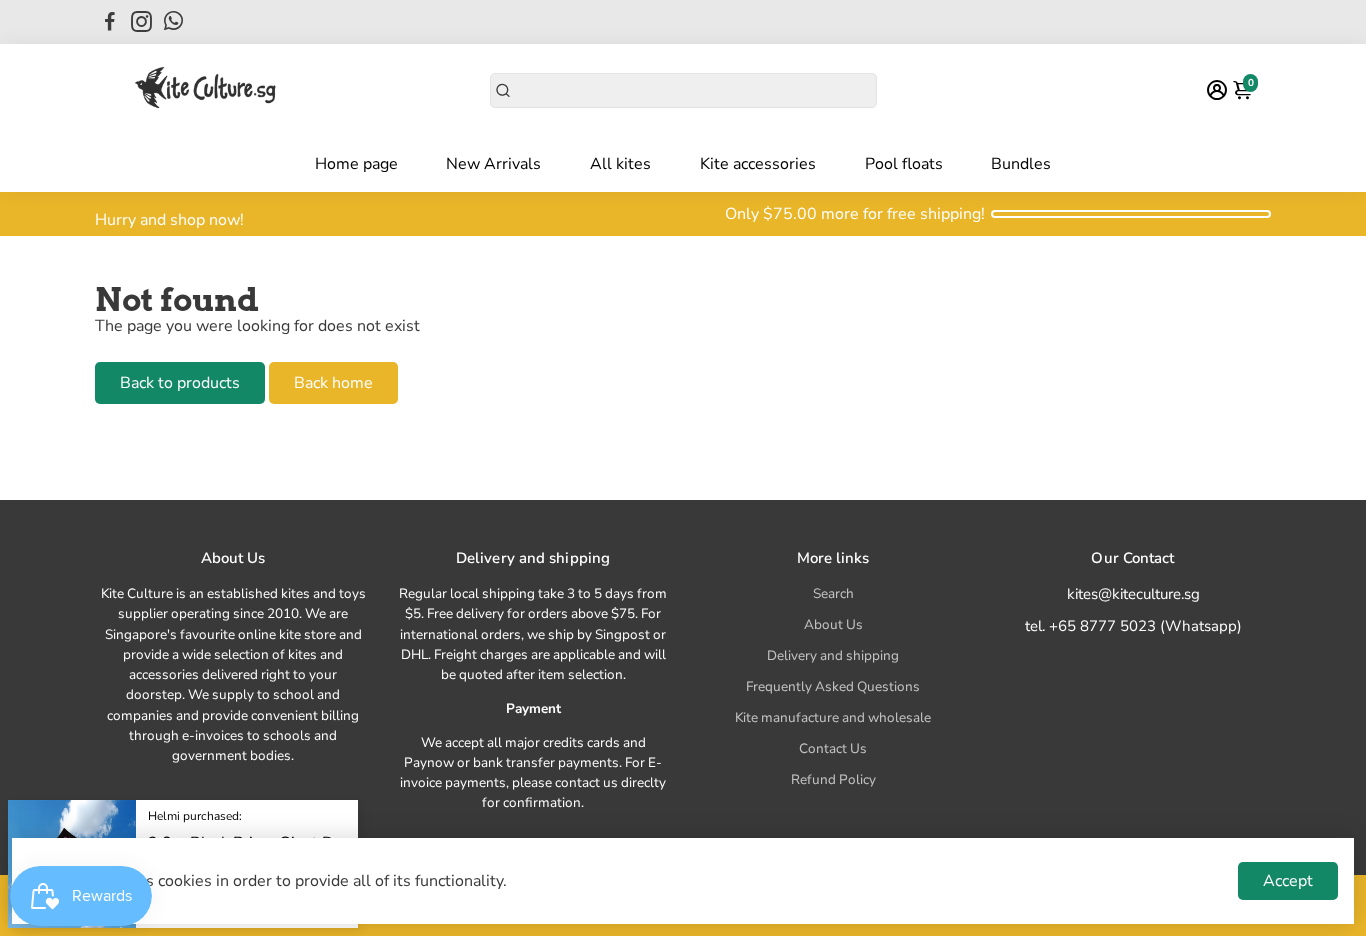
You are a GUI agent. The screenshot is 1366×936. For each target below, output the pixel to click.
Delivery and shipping (833, 655)
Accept (1288, 881)
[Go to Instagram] (141, 22)
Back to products (180, 383)
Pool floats (904, 164)
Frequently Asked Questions (833, 686)
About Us (833, 624)
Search (833, 593)
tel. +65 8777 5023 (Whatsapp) (1133, 626)
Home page (356, 164)
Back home (333, 383)
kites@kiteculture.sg (1133, 594)
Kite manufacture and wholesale (833, 717)
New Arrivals (493, 164)
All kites (620, 164)
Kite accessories (758, 164)
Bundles (1021, 164)
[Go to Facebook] (110, 22)
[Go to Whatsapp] (173, 22)
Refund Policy (833, 779)
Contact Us (833, 748)
